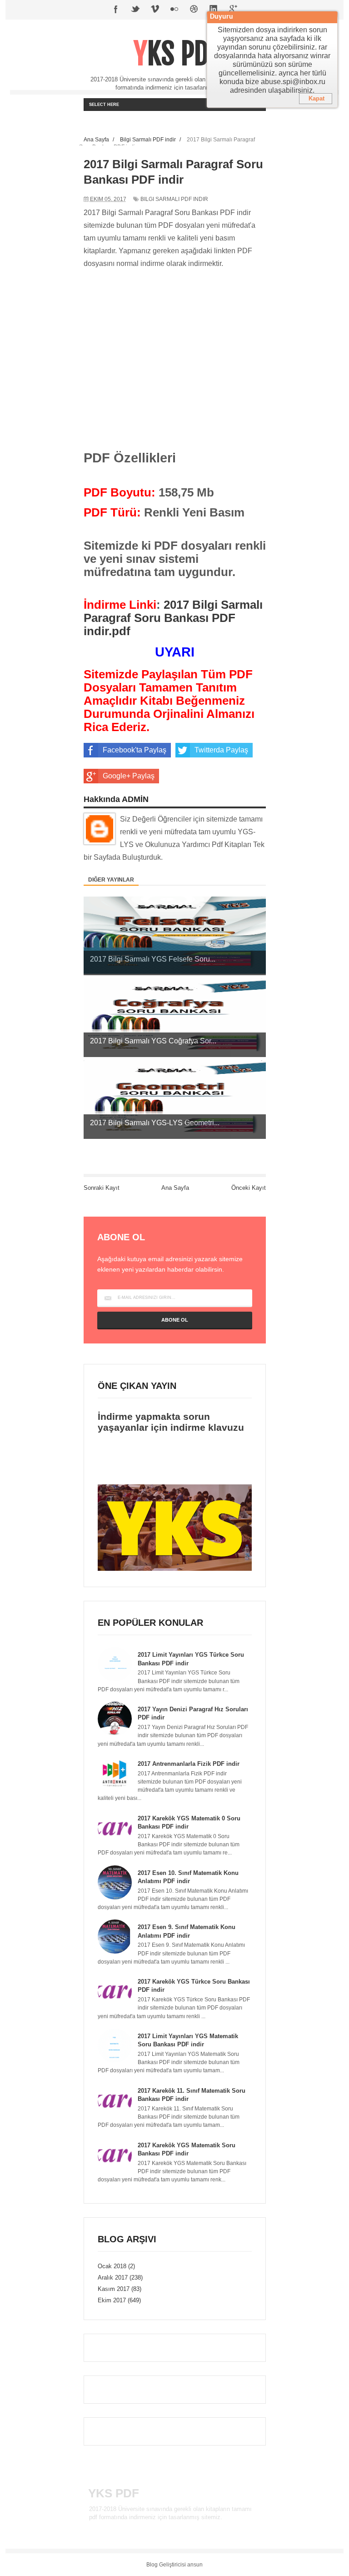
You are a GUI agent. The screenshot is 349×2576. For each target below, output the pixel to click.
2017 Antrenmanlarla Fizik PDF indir (189, 1764)
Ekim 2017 (112, 2300)
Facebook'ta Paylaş (135, 750)
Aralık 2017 (113, 2278)
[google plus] (233, 10)
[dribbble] (194, 10)
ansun (195, 2565)
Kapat (317, 98)
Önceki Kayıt (249, 1188)
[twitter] (135, 10)
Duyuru (222, 17)
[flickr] (174, 10)
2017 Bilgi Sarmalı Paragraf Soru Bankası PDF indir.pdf (173, 618)
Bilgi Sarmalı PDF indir (174, 199)
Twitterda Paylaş (221, 750)
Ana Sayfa (175, 1188)
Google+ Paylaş (129, 776)
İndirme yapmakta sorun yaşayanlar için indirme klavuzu (171, 1422)
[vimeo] (155, 10)
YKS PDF (177, 54)
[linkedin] (214, 10)
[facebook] (116, 10)
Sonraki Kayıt (102, 1188)
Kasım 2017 (114, 2289)
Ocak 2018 (112, 2266)
